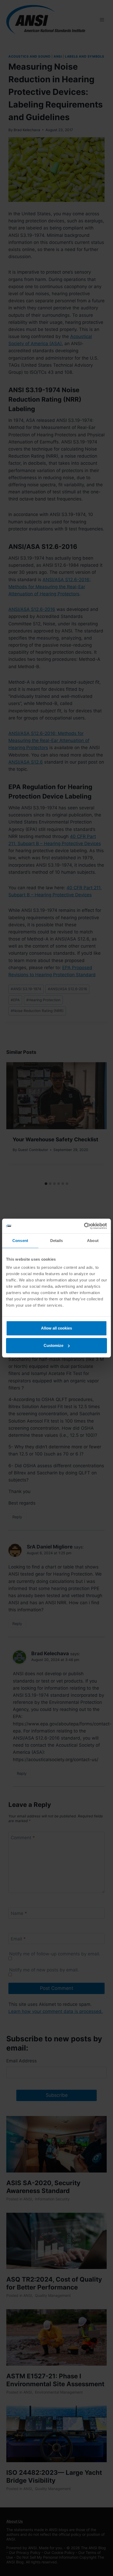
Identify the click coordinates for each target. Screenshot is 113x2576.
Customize (53, 1345)
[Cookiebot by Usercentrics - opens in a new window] (84, 1226)
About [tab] (93, 1241)
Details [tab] (57, 1241)
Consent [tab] (20, 1241)
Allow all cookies (56, 1328)
